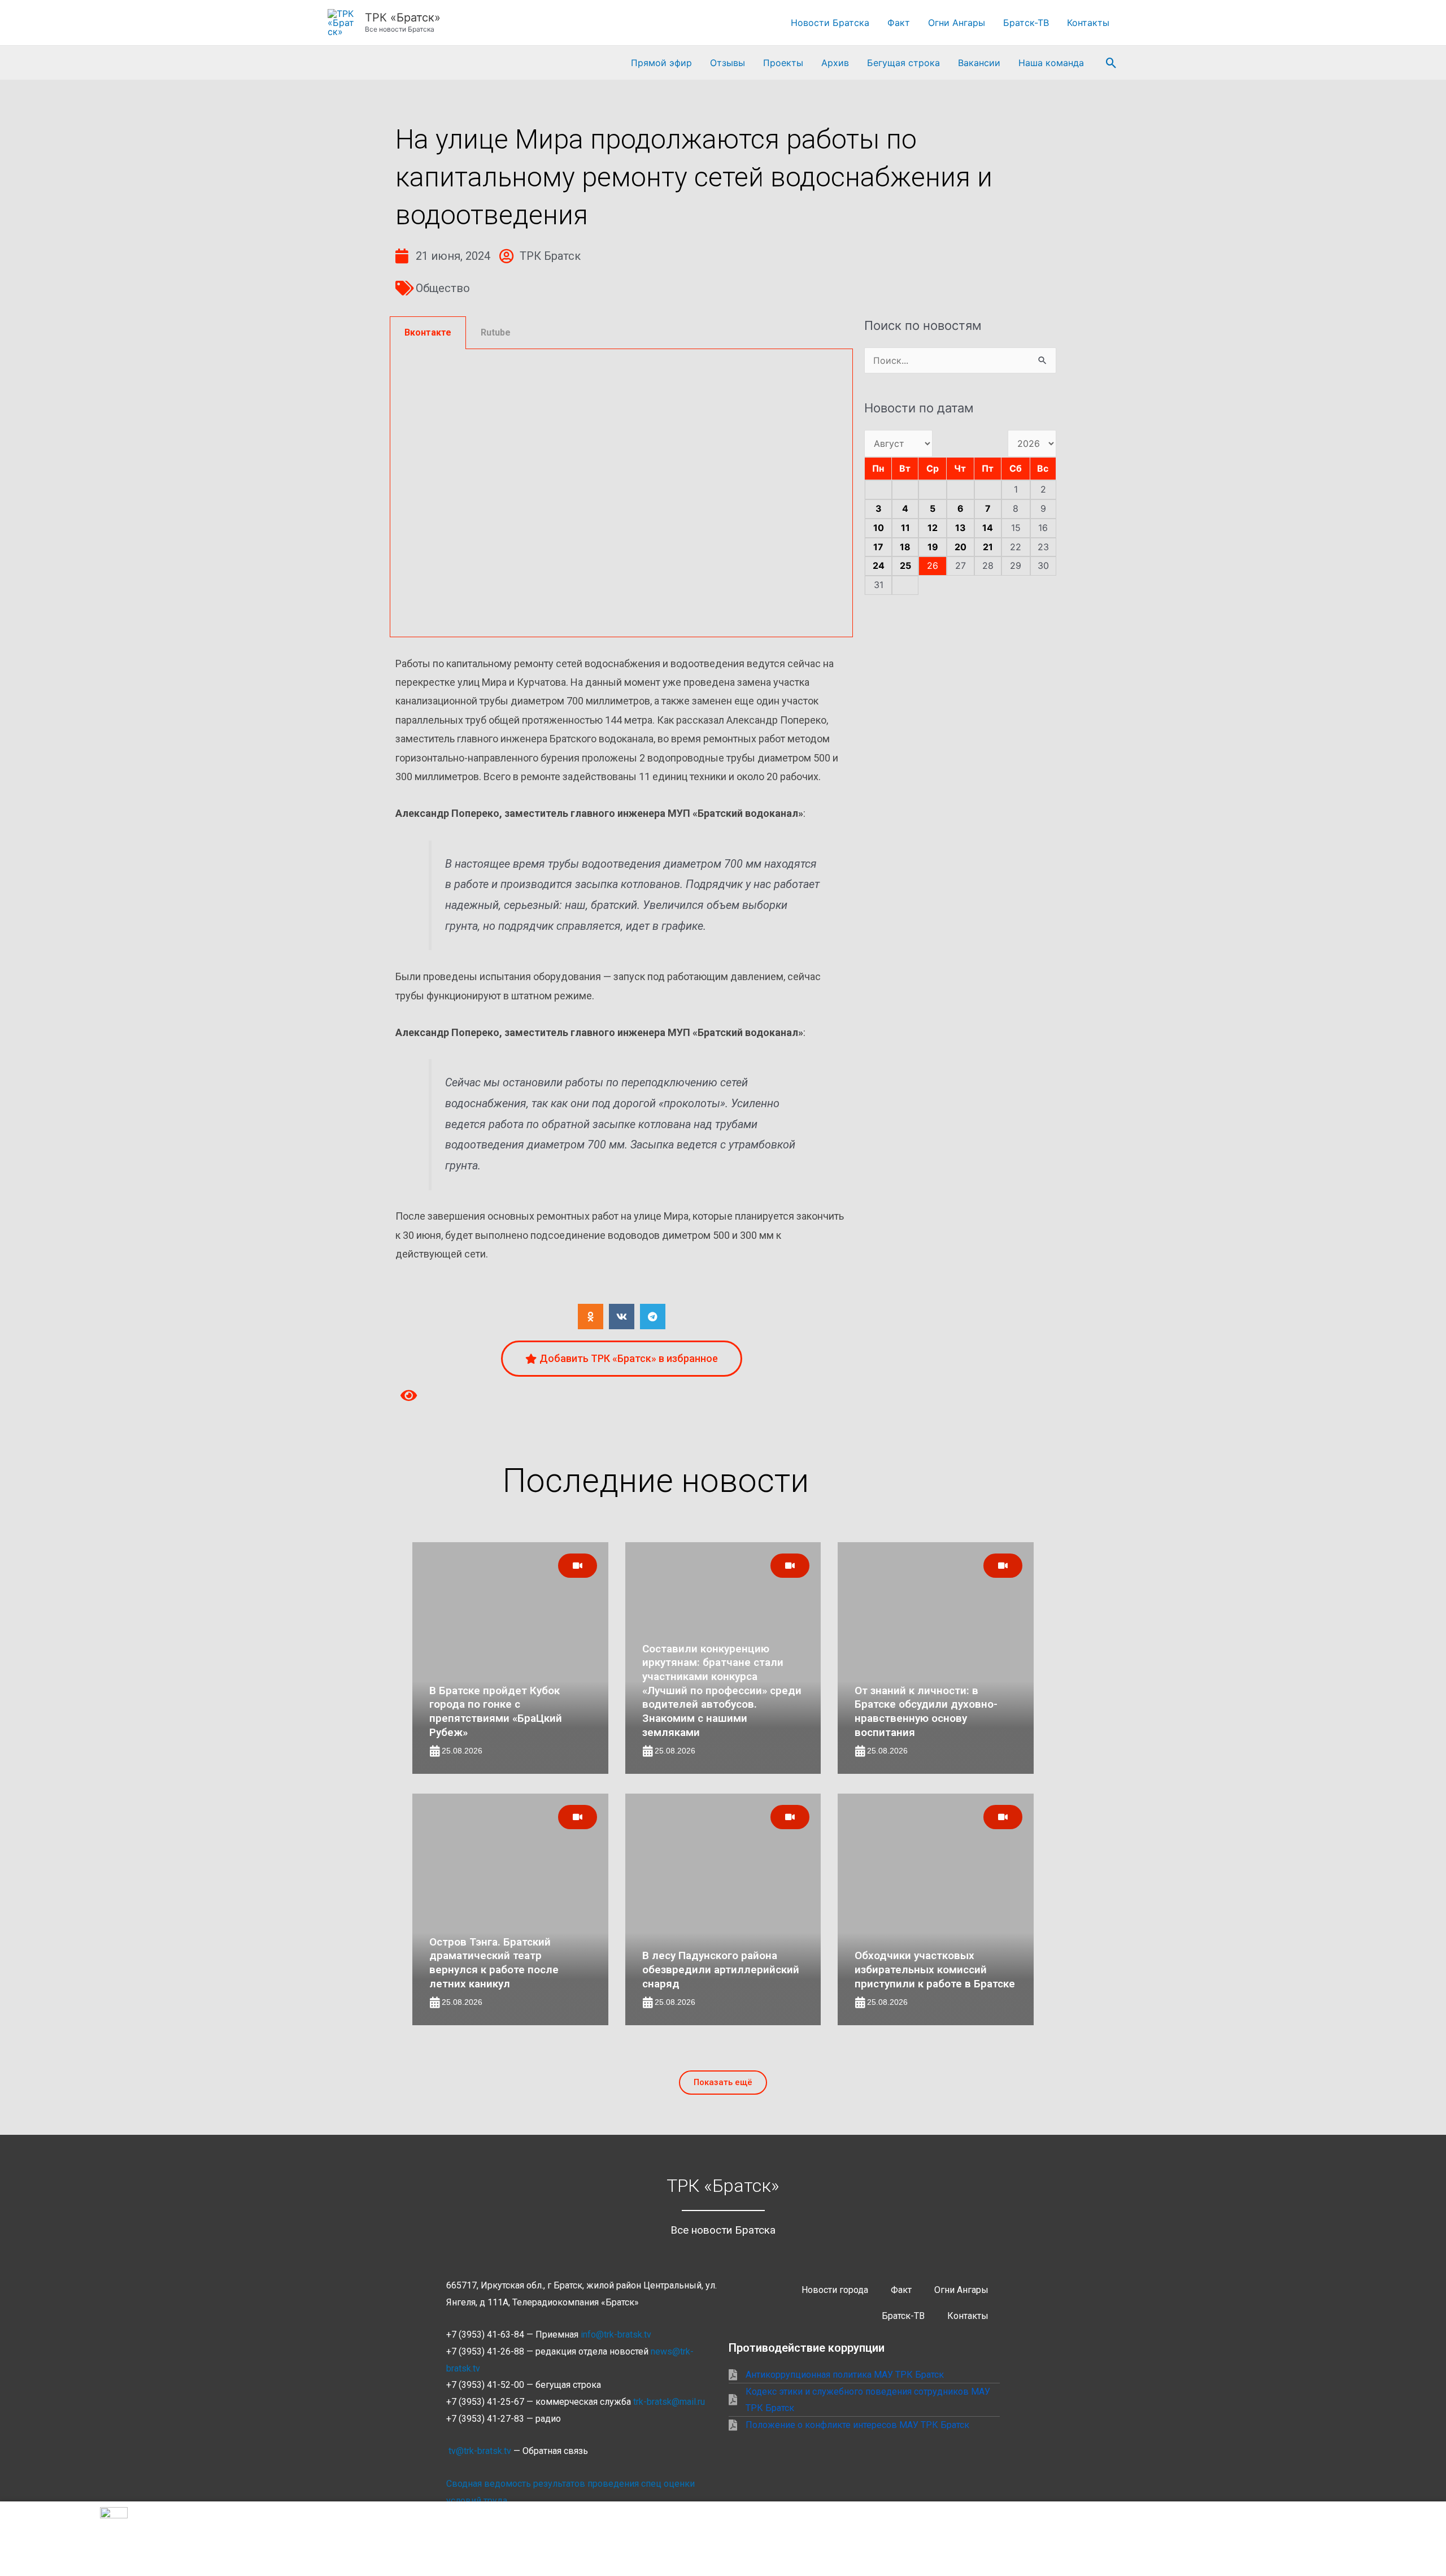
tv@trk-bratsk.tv (480, 2451)
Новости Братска (830, 23)
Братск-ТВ (1026, 23)
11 (905, 528)
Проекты (783, 63)
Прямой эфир (661, 63)
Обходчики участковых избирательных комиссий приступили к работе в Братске (935, 1969)
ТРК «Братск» (403, 18)
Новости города (835, 2290)
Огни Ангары (957, 23)
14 (988, 528)
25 (905, 565)
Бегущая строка (903, 63)
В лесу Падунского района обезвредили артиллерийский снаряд (721, 1969)
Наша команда (1051, 63)
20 (961, 547)
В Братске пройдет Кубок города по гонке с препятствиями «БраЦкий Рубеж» (496, 1711)
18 (905, 547)
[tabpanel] (621, 493)
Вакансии (979, 63)
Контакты (1088, 23)
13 (961, 528)
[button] (1111, 63)
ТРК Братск (550, 256)
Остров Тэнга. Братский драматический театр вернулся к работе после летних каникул (494, 1963)
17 (878, 547)
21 (988, 547)
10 (879, 528)
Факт (899, 23)
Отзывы (728, 63)
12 (933, 528)
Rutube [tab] (496, 332)
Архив (835, 63)
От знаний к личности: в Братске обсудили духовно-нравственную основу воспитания (926, 1711)
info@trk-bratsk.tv (616, 2334)
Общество (443, 288)
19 (933, 547)
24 (879, 565)
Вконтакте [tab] (428, 332)
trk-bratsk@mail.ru (669, 2402)
